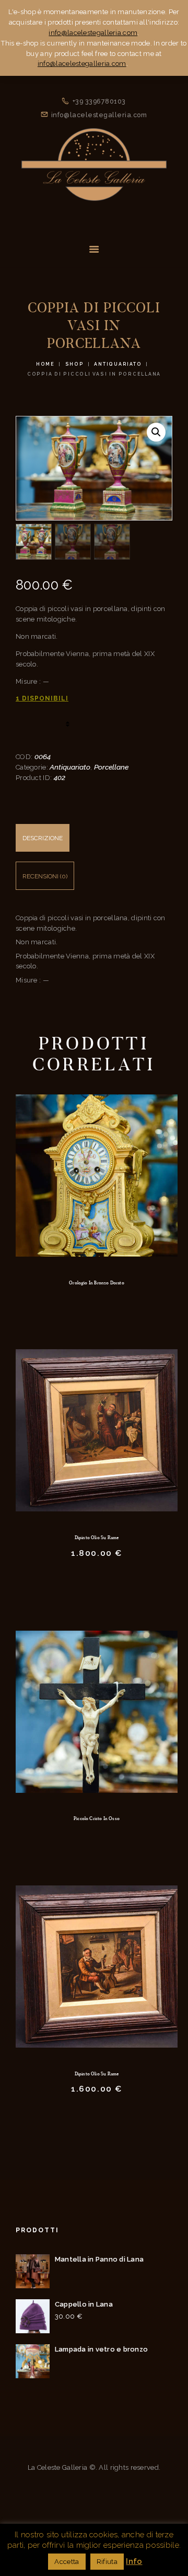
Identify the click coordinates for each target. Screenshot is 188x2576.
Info (134, 2561)
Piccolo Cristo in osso (97, 1818)
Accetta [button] (67, 2562)
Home (45, 364)
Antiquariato (118, 364)
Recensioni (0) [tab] (45, 876)
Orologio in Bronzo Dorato (97, 1283)
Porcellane (111, 767)
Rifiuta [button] (107, 2562)
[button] (156, 432)
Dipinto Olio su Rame (97, 1538)
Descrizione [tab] (43, 838)
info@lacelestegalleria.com (93, 33)
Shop (75, 364)
